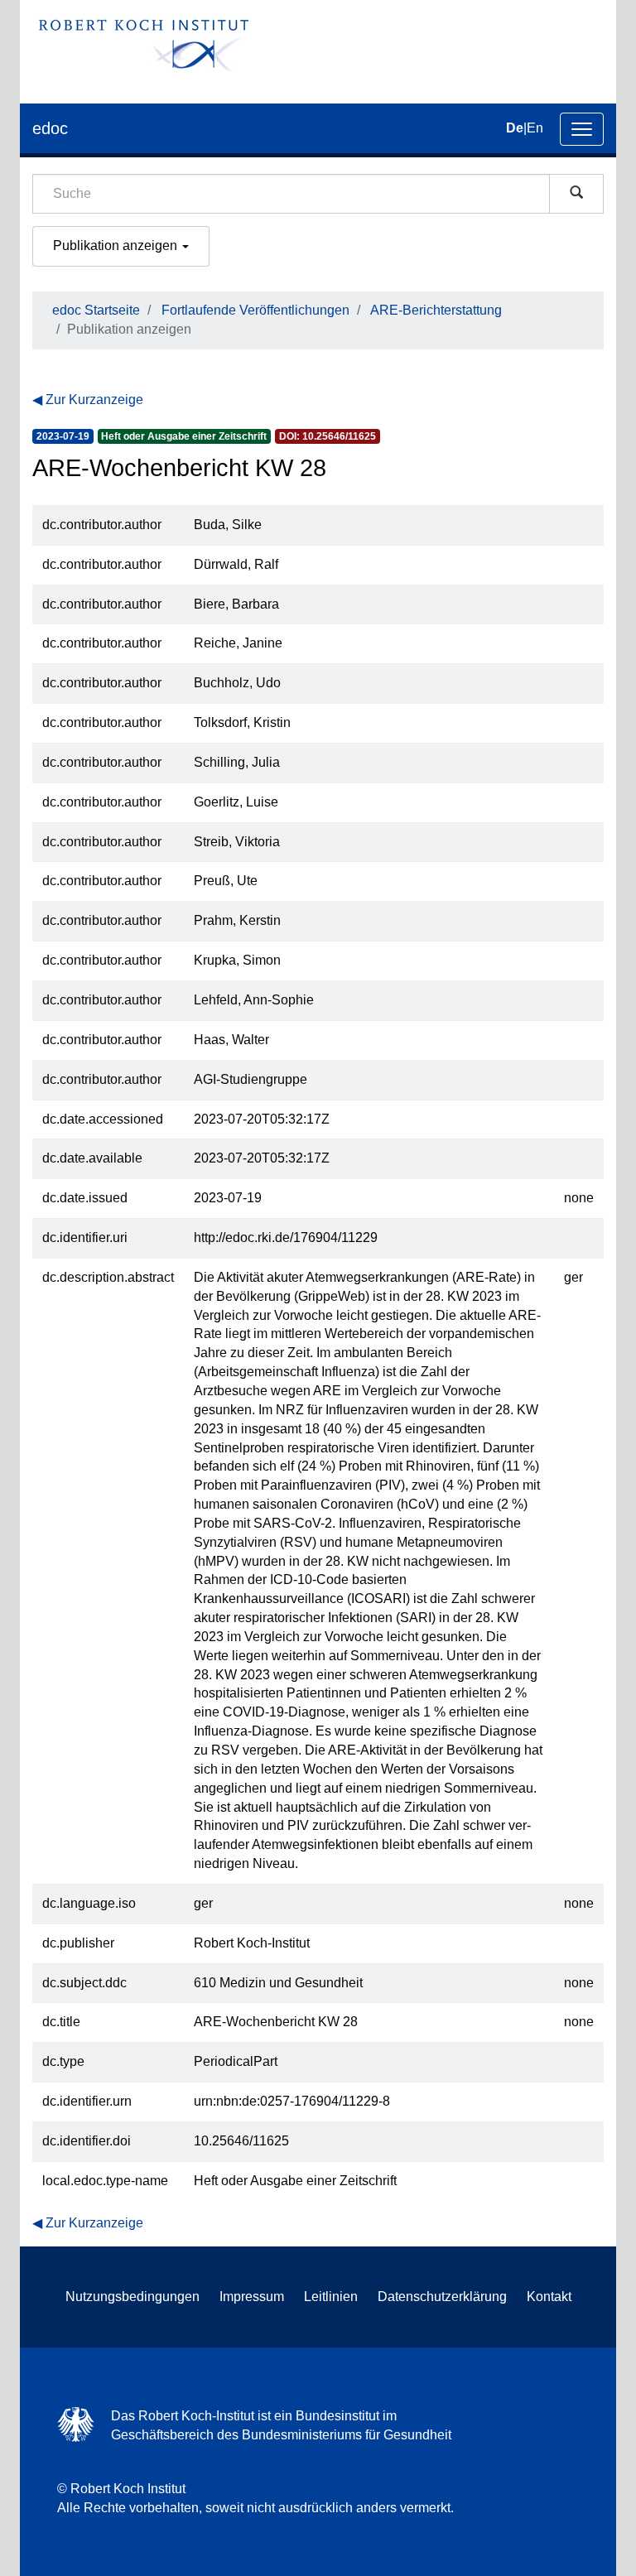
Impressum (252, 2297)
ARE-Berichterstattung (436, 310)
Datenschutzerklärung (442, 2297)
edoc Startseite (96, 310)
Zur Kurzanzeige (94, 400)
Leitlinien (331, 2297)
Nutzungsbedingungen (132, 2297)
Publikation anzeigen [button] (117, 246)
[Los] (576, 194)
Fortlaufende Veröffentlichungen (255, 310)
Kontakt (549, 2297)
